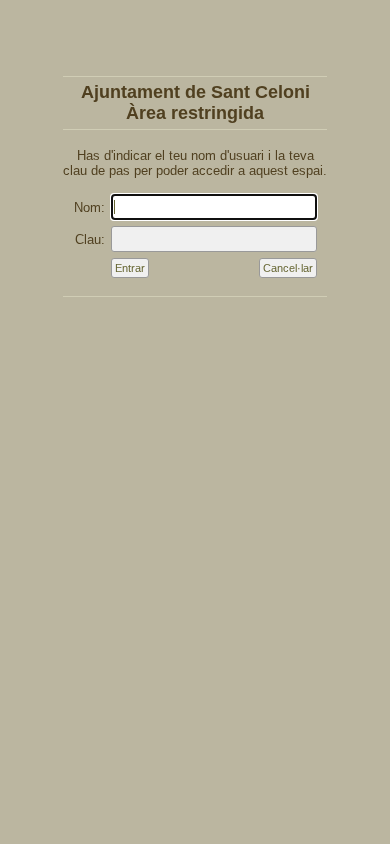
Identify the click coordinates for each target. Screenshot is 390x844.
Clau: (90, 239)
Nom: (89, 207)
